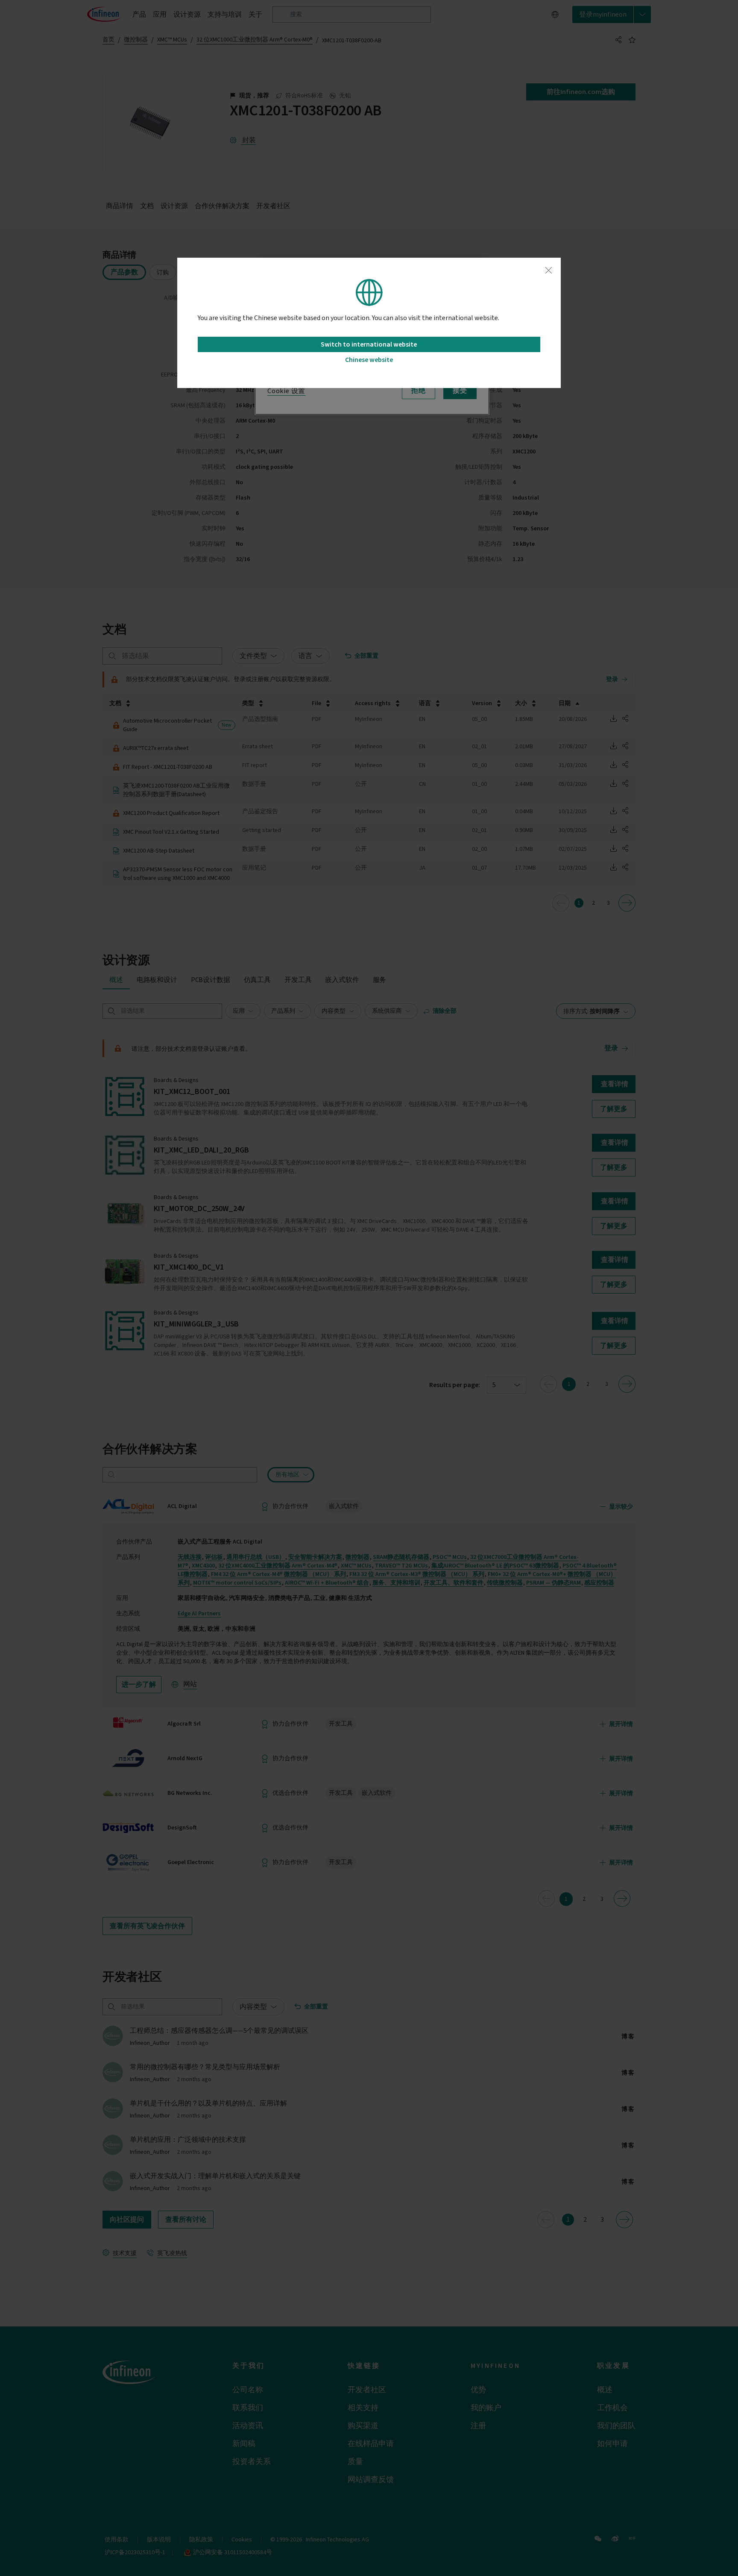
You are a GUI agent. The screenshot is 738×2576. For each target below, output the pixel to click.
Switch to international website (369, 344)
